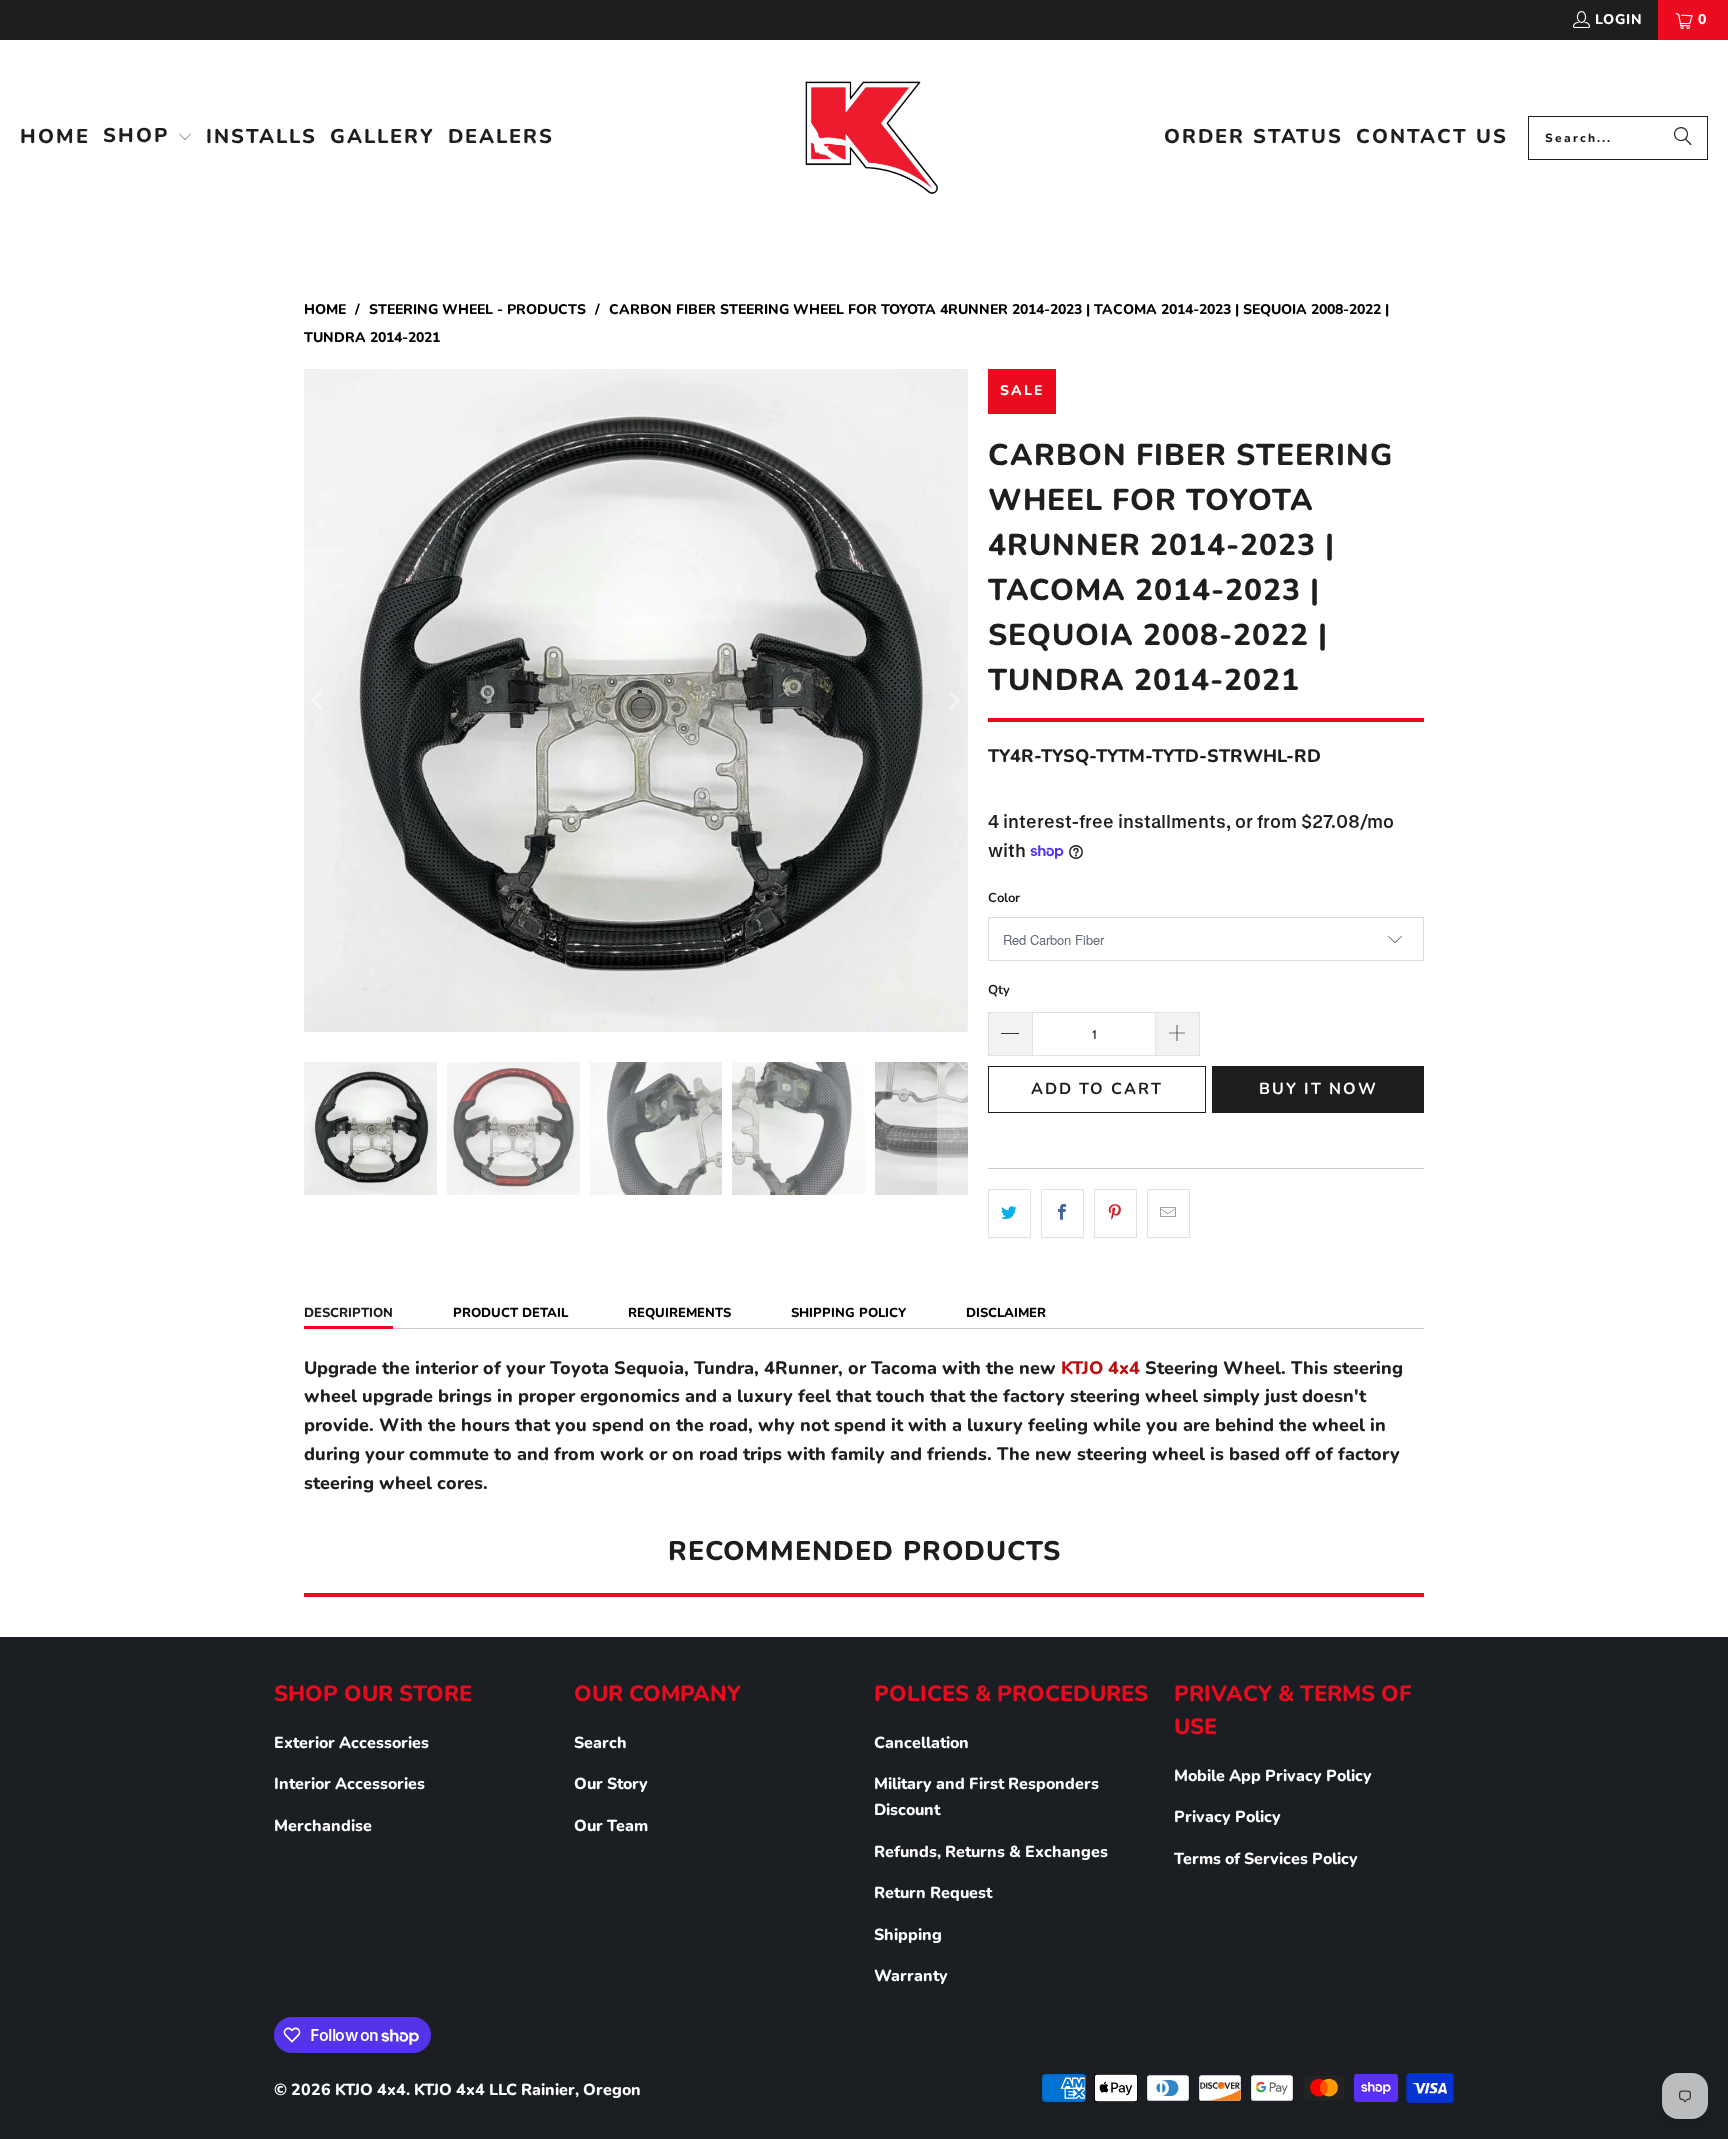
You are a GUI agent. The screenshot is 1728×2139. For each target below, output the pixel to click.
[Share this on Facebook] (1062, 1213)
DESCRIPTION (348, 1313)
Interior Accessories (349, 1784)
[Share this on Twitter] (1009, 1213)
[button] (148, 138)
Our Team (611, 1826)
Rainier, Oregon (581, 2090)
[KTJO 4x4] (869, 138)
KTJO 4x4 (370, 2090)
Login (1619, 19)
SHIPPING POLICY (848, 1313)
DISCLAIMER (1006, 1313)
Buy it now (1318, 1089)
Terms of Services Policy (1266, 1859)
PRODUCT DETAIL (510, 1313)
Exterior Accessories (351, 1743)
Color (1004, 898)
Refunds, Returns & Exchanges (991, 1852)
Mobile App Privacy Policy (1273, 1776)
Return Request (933, 1893)
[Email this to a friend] (1168, 1213)
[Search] (1683, 138)
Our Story (611, 1784)
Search (600, 1743)
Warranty (911, 1976)
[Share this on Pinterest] (1115, 1213)
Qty (999, 990)
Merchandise (323, 1826)
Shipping (908, 1935)
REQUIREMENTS (679, 1313)
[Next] (953, 700)
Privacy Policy (1227, 1817)
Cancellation (921, 1743)
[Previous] (319, 700)
